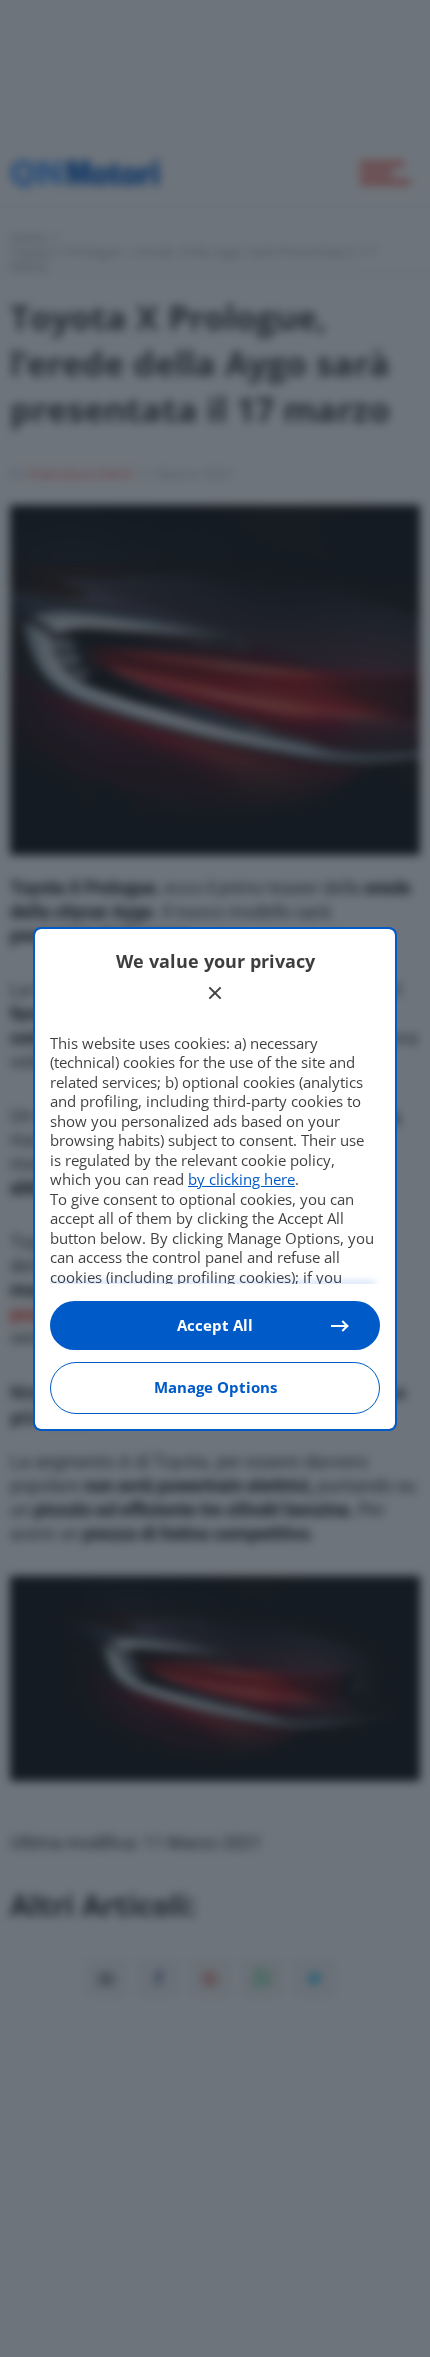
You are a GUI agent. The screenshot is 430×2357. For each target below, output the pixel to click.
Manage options (215, 1387)
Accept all (215, 1325)
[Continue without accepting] (215, 993)
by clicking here (241, 1179)
